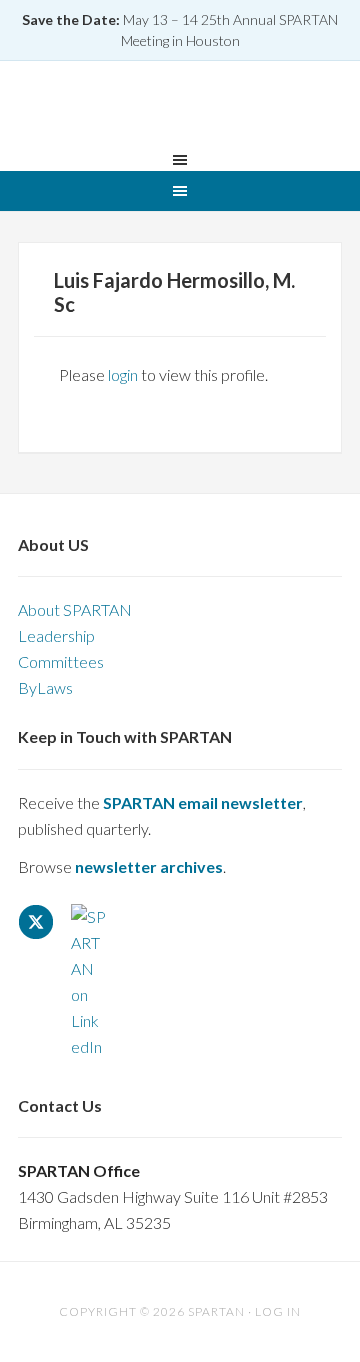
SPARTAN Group (180, 108)
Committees (61, 661)
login (123, 374)
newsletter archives (149, 866)
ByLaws (45, 687)
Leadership (56, 635)
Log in (278, 1311)
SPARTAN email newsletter (203, 802)
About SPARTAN (75, 609)
